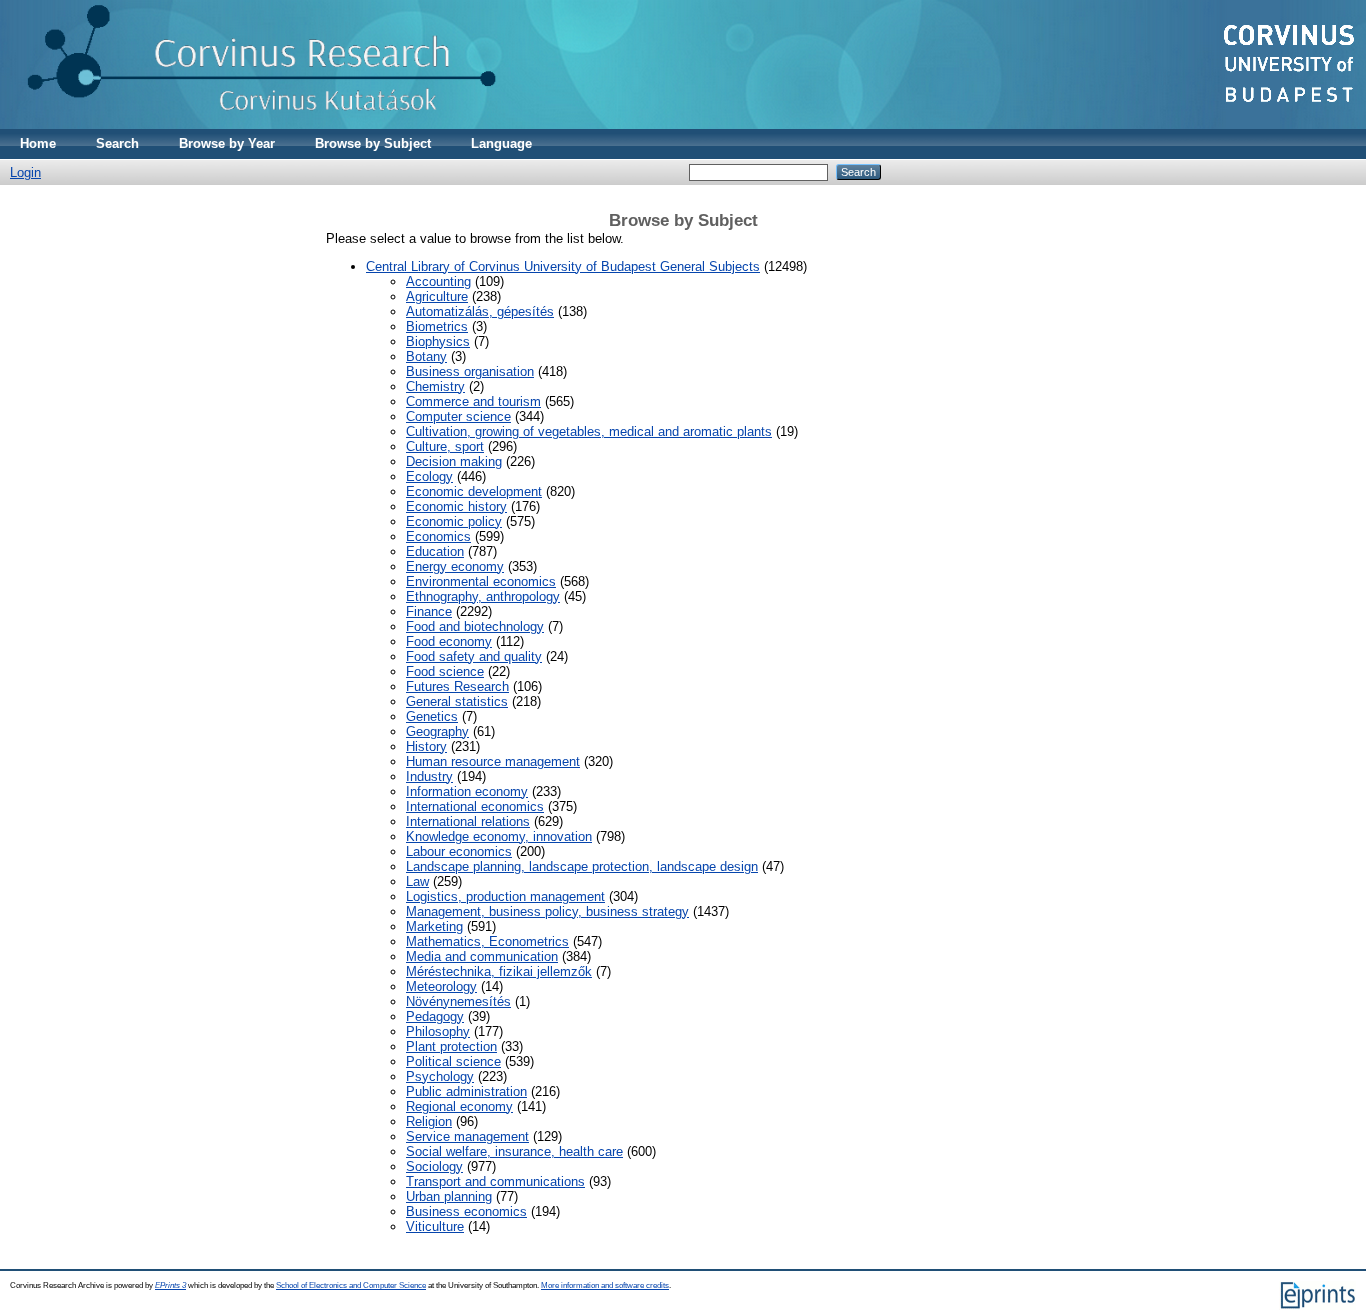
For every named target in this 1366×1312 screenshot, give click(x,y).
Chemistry (435, 386)
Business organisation (470, 371)
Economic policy (454, 521)
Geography (437, 731)
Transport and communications (495, 1181)
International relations (468, 821)
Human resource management (493, 761)
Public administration (466, 1091)
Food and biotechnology (475, 626)
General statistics (457, 701)
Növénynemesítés (458, 1001)
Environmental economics (481, 581)
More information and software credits (605, 1285)
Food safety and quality (474, 656)
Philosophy (438, 1031)
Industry (429, 776)
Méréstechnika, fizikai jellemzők (499, 971)
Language (501, 143)
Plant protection (451, 1046)
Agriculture (437, 296)
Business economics (466, 1211)
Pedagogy (435, 1016)
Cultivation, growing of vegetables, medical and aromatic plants (589, 431)
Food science (445, 671)
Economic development (474, 491)
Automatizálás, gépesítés (480, 311)
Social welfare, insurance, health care (514, 1151)
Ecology (429, 476)
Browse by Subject (373, 143)
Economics (438, 536)
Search (117, 143)
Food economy (449, 641)
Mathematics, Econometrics (487, 941)
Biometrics (437, 326)
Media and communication (482, 956)
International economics (475, 806)
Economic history (456, 506)
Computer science (458, 416)
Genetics (432, 716)
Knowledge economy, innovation (499, 836)
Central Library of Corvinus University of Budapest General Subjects (563, 266)
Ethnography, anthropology (483, 596)
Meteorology (441, 986)
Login (25, 172)
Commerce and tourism (473, 401)
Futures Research (457, 686)
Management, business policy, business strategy (547, 911)
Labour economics (459, 851)
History (426, 746)
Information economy (467, 791)
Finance (429, 611)
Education (435, 551)
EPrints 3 (170, 1285)
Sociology (434, 1166)
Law (417, 881)
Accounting (438, 281)
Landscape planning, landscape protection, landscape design (582, 866)
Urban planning (449, 1196)
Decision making (454, 461)
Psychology (440, 1076)
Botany (426, 356)
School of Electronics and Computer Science (351, 1285)
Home (38, 143)
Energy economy (455, 566)
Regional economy (459, 1106)
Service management (467, 1136)
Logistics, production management (505, 896)
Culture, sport (445, 446)
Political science (453, 1061)
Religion (429, 1121)
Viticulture (435, 1226)
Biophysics (438, 341)
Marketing (434, 926)
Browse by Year (227, 143)
